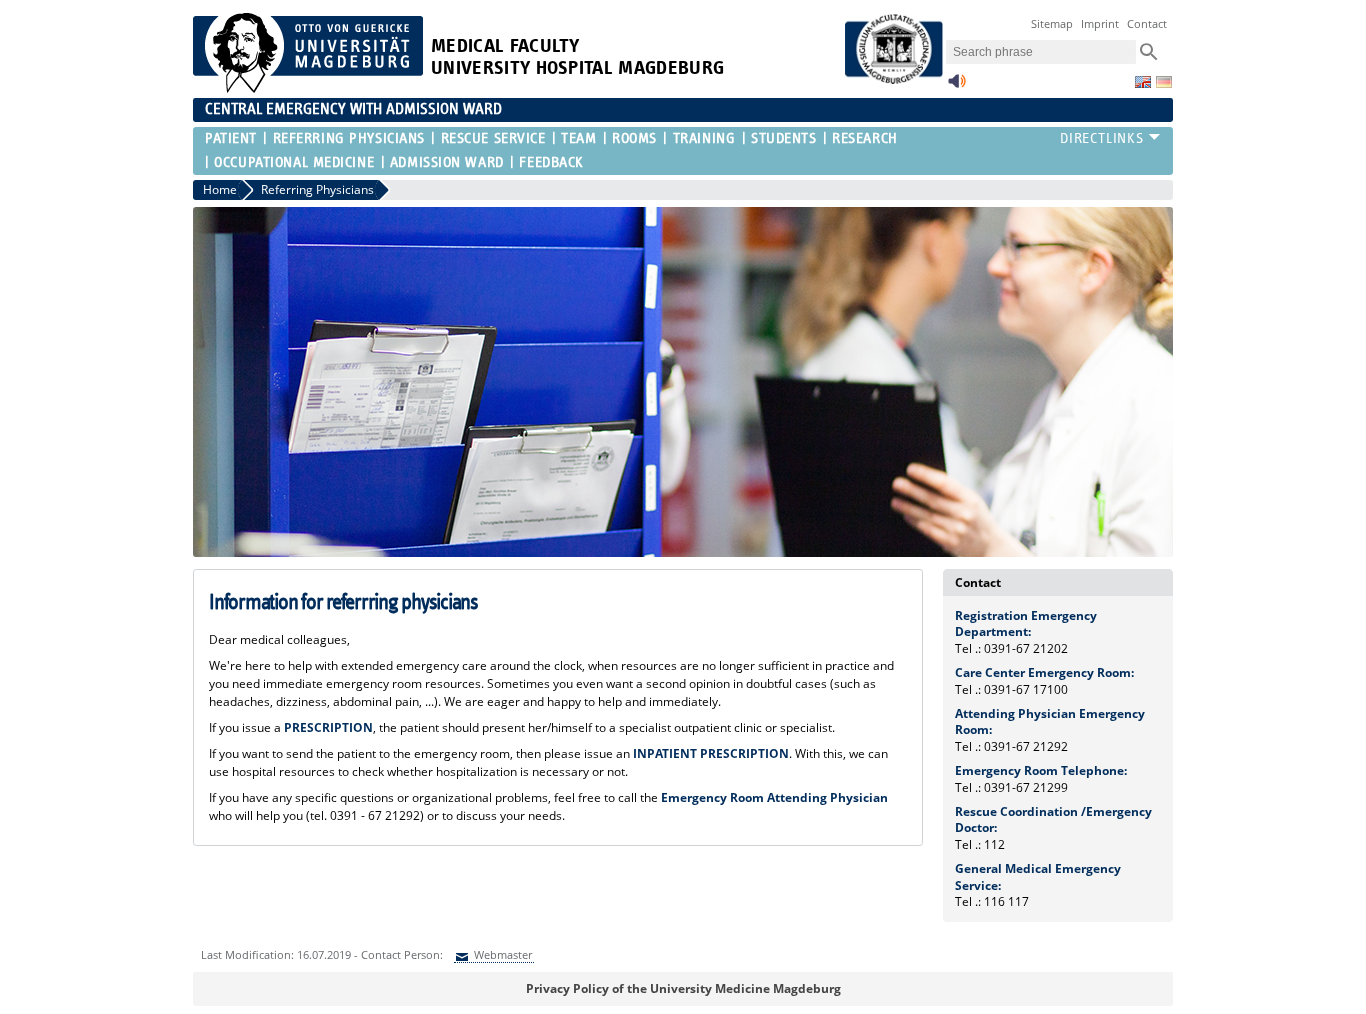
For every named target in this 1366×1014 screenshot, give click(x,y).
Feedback (551, 162)
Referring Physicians (349, 138)
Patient (231, 138)
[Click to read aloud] (957, 86)
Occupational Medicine (294, 162)
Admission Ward (447, 162)
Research (864, 138)
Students (783, 138)
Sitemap (1052, 23)
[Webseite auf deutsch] (1164, 82)
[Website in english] (1143, 82)
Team (578, 138)
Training (704, 138)
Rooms (634, 138)
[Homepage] (308, 88)
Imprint (1100, 23)
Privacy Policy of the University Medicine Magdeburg (683, 988)
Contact (1147, 23)
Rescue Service (493, 138)
